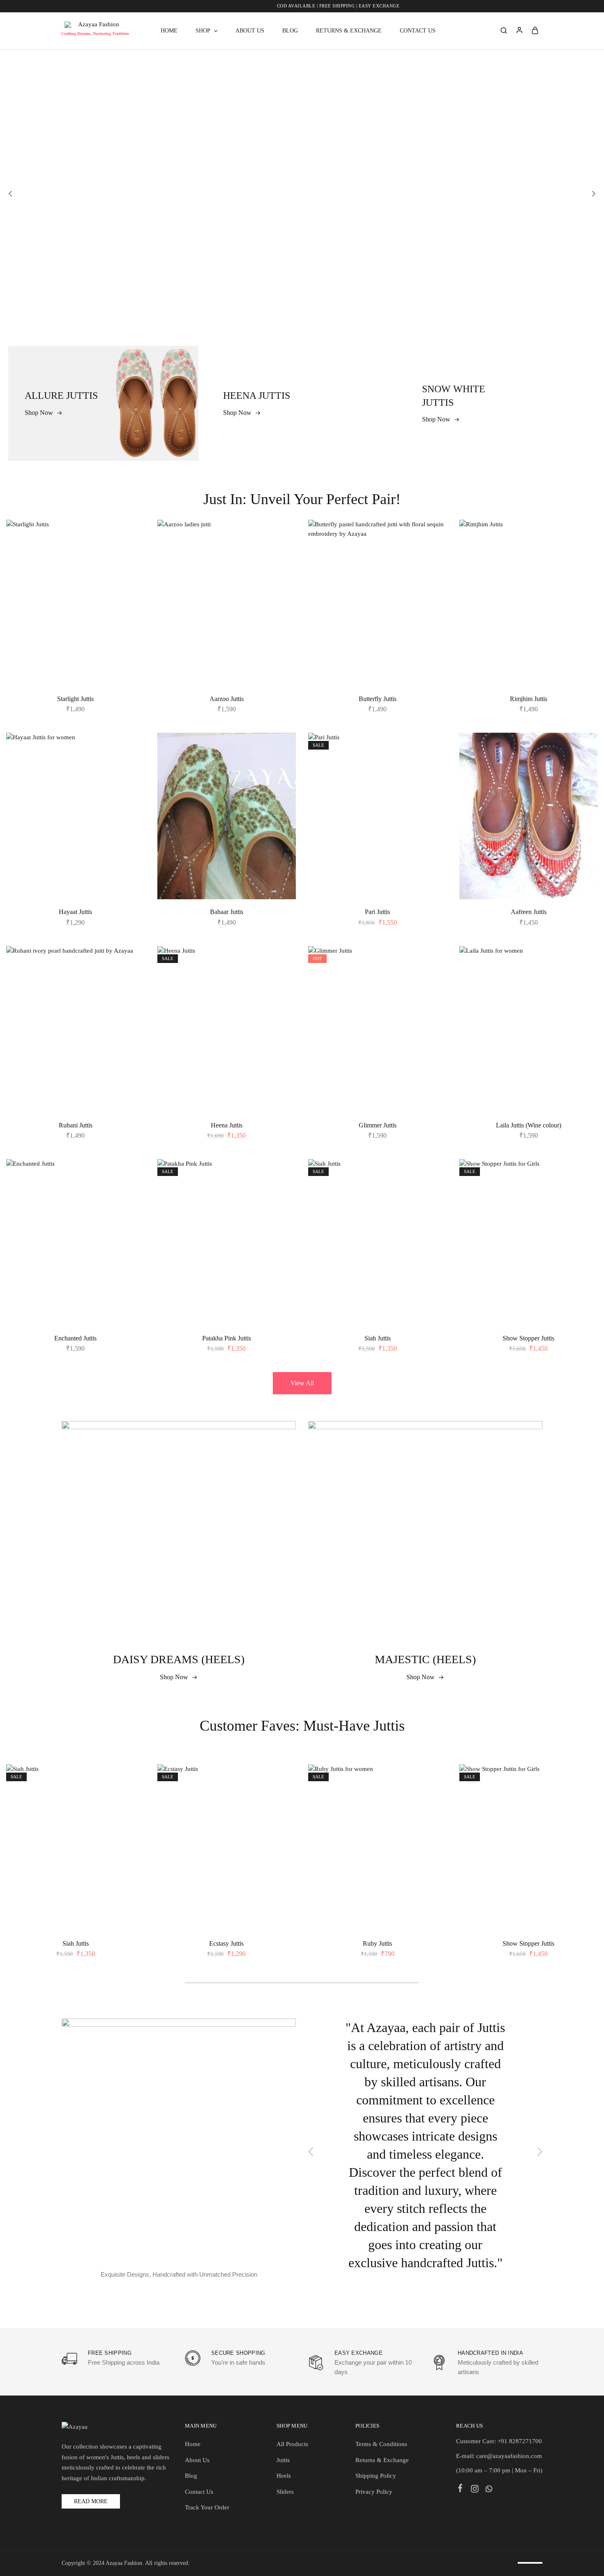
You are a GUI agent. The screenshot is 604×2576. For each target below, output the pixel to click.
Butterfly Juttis (378, 699)
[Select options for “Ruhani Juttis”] (131, 983)
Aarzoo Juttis (227, 699)
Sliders (285, 2492)
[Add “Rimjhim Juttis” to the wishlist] (585, 536)
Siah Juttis (378, 1338)
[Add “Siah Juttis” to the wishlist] (434, 1176)
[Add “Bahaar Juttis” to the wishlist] (283, 749)
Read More (91, 2501)
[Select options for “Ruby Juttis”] (433, 1801)
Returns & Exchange (349, 31)
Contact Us (418, 31)
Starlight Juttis (75, 699)
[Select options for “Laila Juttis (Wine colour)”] (584, 983)
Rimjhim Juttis (529, 699)
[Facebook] (460, 2489)
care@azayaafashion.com (509, 2456)
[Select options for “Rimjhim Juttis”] (584, 557)
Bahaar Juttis (227, 912)
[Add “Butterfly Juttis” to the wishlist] (434, 536)
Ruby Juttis (377, 1943)
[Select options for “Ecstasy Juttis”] (282, 1801)
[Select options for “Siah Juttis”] (433, 1196)
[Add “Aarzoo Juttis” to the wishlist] (283, 536)
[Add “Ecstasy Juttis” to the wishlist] (283, 1781)
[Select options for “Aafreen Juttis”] (584, 770)
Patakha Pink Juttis (227, 1338)
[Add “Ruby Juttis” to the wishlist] (434, 1781)
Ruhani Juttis (76, 1125)
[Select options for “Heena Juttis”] (282, 983)
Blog (290, 31)
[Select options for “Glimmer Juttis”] (433, 983)
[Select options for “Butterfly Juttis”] (433, 557)
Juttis (283, 2460)
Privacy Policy (374, 2492)
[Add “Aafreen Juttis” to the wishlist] (585, 749)
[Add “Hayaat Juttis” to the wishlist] (132, 749)
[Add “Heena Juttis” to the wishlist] (283, 963)
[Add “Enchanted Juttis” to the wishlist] (132, 1176)
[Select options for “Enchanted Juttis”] (131, 1196)
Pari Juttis (377, 912)
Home (169, 31)
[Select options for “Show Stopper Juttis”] (584, 1196)
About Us (250, 31)
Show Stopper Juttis (528, 1338)
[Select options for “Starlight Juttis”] (131, 557)
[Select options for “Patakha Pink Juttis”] (282, 1196)
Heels (284, 2476)
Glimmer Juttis (378, 1125)
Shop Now (174, 1677)
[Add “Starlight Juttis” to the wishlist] (132, 536)
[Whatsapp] (489, 2490)
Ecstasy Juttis (226, 1943)
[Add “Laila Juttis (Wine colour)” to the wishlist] (585, 963)
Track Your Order (207, 2507)
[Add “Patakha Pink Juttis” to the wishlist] (283, 1176)
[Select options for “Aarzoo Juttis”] (282, 557)
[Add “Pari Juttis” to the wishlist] (434, 749)
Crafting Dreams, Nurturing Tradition (95, 34)
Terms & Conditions (381, 2444)
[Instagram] (475, 2490)
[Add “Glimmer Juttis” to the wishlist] (434, 963)
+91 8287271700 (520, 2441)
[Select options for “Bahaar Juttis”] (282, 770)
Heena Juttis (227, 1125)
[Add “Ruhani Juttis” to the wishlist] (132, 963)
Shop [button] (203, 31)
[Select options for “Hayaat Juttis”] (131, 770)
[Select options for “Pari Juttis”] (433, 770)
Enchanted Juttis (75, 1338)
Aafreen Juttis (529, 912)
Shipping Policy (376, 2476)
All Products (292, 2444)
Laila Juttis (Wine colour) (529, 1125)
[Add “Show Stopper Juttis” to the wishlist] (585, 1176)
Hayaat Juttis (75, 912)
